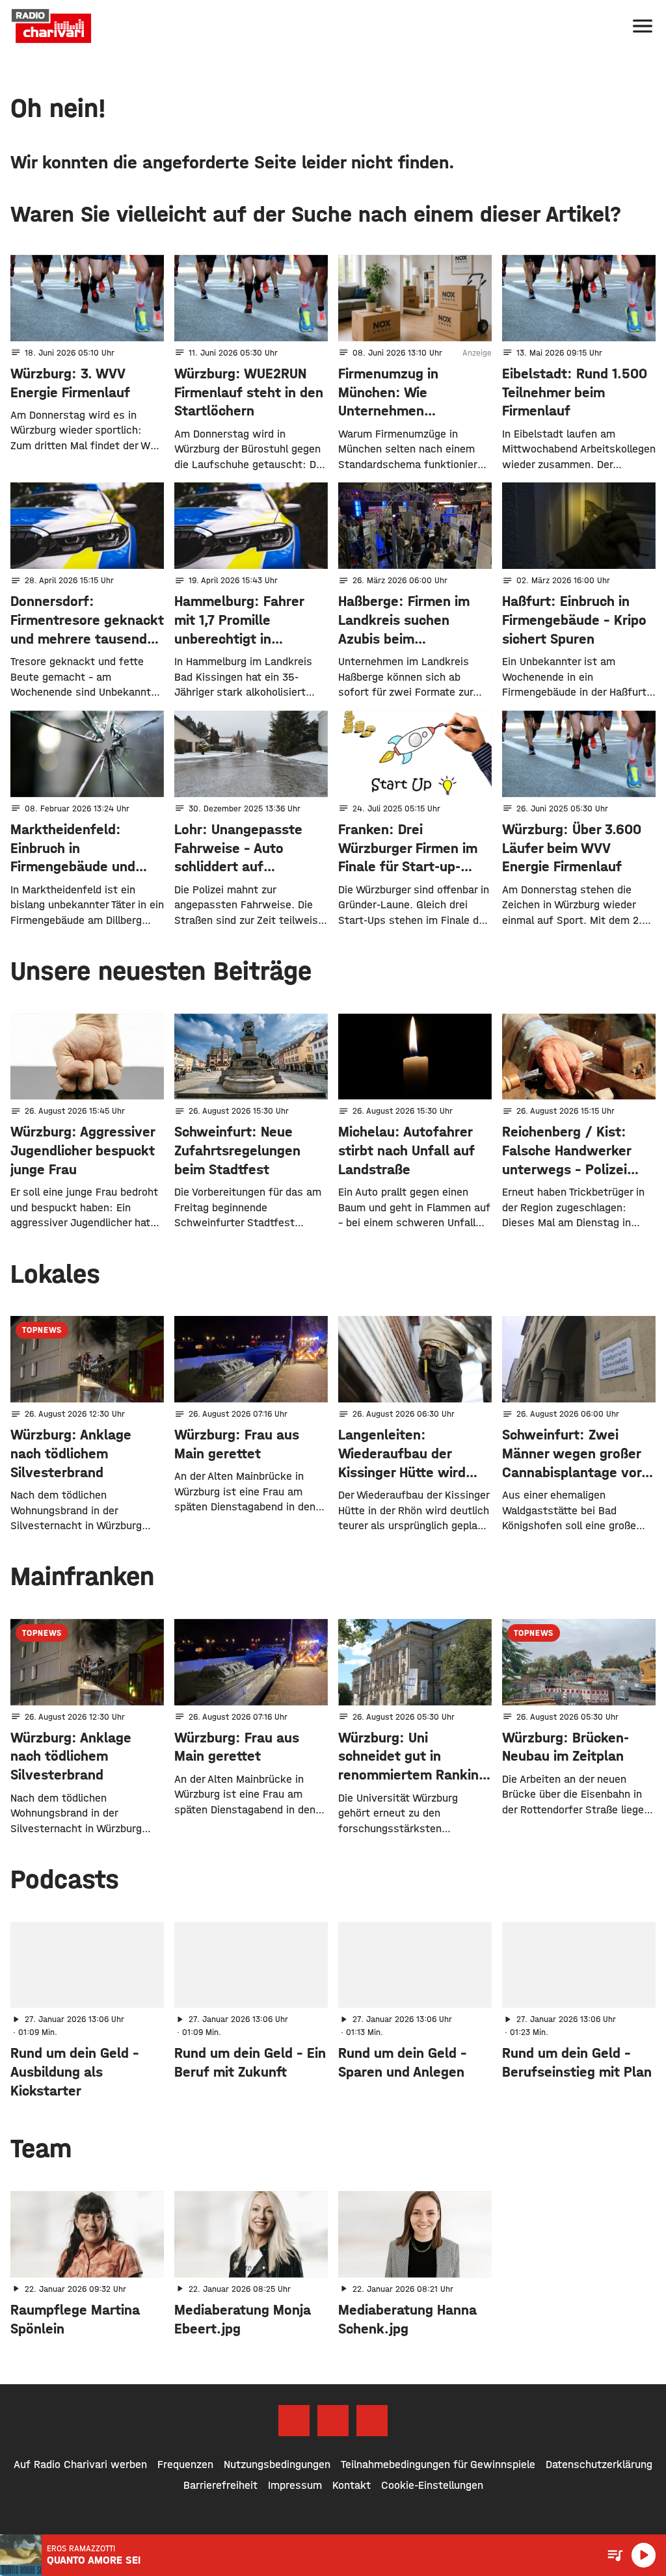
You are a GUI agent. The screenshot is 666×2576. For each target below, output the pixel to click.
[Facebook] (294, 2421)
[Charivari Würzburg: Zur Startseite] (51, 26)
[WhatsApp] (372, 2421)
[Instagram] (333, 2421)
